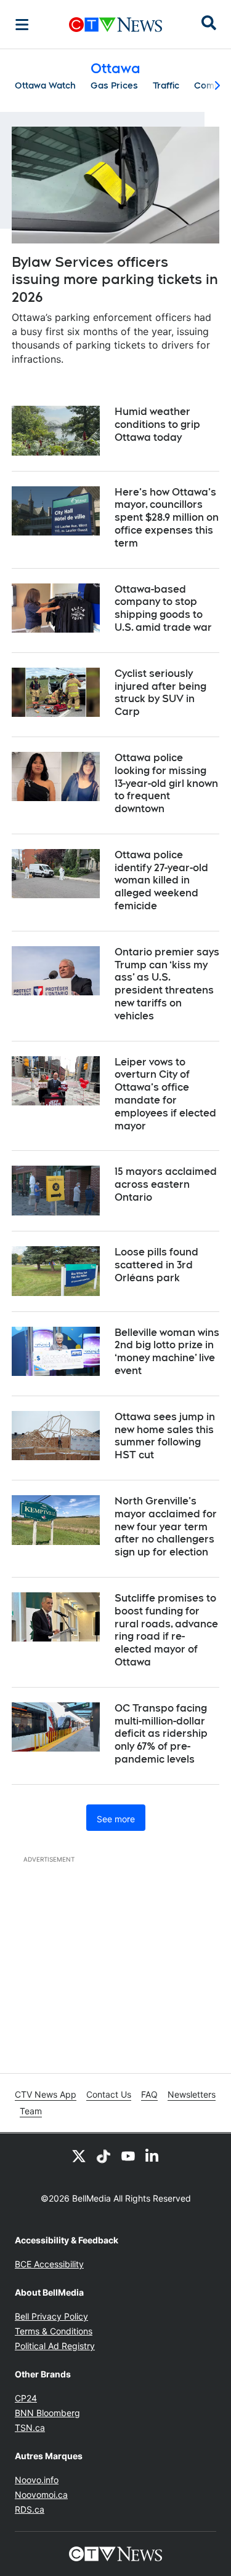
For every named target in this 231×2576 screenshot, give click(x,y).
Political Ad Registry (55, 2346)
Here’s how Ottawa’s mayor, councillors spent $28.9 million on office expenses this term (167, 518)
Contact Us (109, 2094)
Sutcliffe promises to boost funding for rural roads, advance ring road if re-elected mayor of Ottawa (166, 1630)
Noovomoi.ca (41, 2495)
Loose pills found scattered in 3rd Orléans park (156, 1265)
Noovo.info (37, 2480)
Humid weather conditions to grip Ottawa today (157, 425)
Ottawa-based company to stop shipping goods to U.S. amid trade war (163, 608)
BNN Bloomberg (47, 2413)
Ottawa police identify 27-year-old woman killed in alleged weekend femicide (161, 880)
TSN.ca (30, 2428)
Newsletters (192, 2094)
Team (31, 2111)
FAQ (149, 2094)
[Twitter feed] (79, 2155)
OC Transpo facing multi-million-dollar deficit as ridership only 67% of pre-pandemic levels (161, 1734)
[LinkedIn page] (153, 2155)
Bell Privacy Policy (51, 2316)
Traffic (166, 85)
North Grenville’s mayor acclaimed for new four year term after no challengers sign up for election (166, 1527)
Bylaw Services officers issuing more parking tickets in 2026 (115, 279)
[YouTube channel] (128, 2155)
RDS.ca (30, 2509)
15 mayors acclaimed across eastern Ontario (166, 1184)
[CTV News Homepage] (115, 25)
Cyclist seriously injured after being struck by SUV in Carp (160, 693)
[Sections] (22, 25)
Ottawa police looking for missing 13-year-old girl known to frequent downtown (166, 783)
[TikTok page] (103, 2155)
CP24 (26, 2398)
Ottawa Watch (45, 85)
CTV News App (46, 2094)
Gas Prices (114, 85)
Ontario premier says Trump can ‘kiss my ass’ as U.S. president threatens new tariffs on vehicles (167, 984)
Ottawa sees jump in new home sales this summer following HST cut (165, 1436)
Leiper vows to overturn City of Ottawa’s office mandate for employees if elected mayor (165, 1094)
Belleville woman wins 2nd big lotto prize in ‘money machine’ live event (167, 1352)
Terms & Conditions (54, 2331)
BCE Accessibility (49, 2264)
